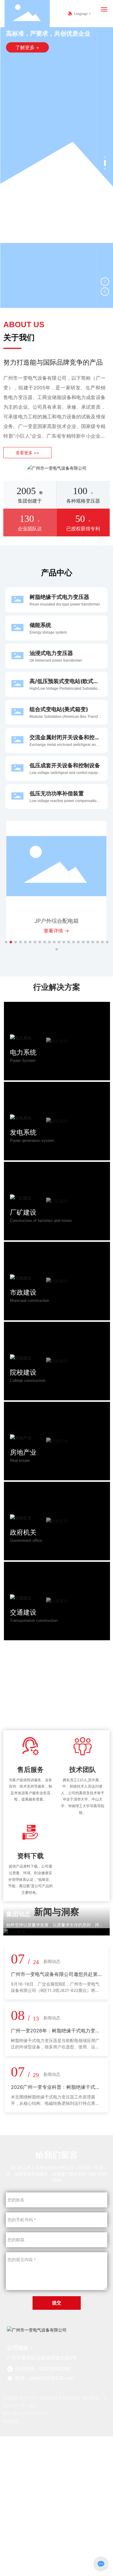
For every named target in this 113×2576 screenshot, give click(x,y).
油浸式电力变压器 (51, 653)
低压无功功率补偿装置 (57, 793)
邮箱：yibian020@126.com (44, 2378)
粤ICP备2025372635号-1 (27, 2413)
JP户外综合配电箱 (56, 921)
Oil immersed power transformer (56, 660)
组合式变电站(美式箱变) (59, 709)
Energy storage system (48, 632)
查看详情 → (56, 931)
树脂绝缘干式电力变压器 (59, 597)
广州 (20, 2406)
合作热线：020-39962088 (42, 2369)
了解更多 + (27, 47)
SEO (33, 2406)
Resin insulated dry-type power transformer (65, 604)
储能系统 (40, 625)
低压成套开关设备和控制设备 (65, 765)
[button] (105, 157)
